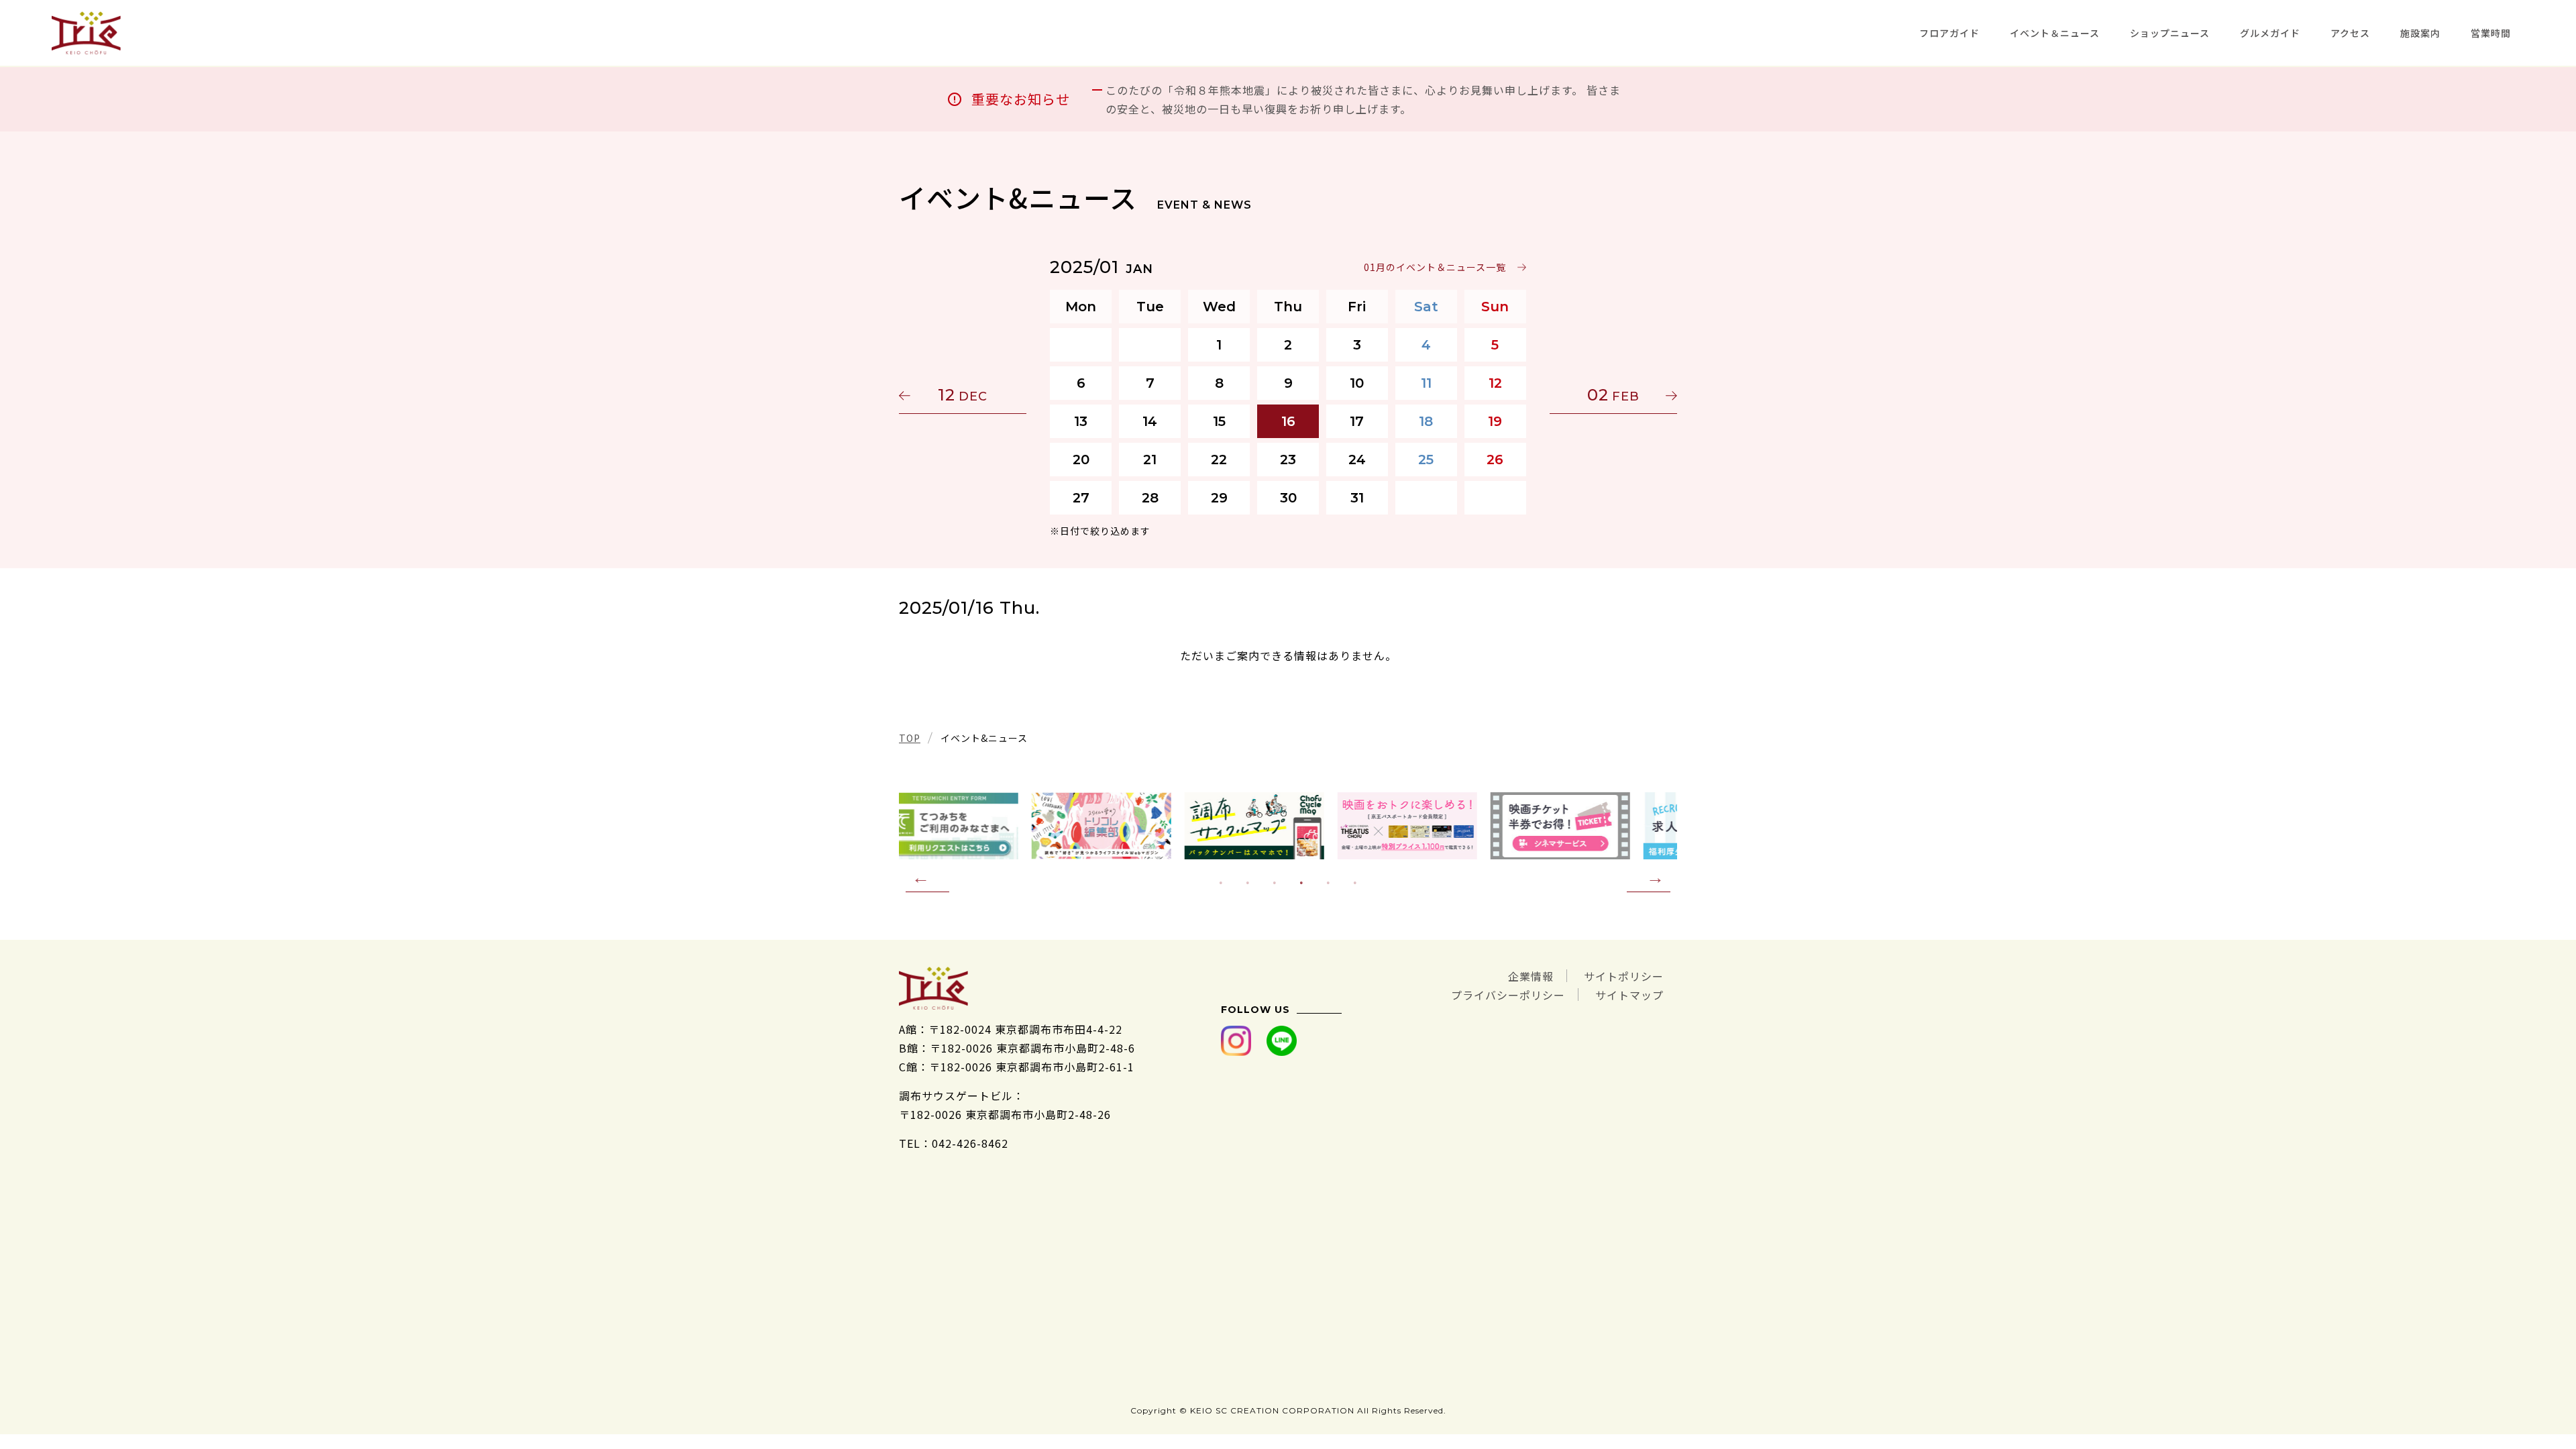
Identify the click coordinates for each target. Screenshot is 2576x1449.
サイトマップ (1629, 995)
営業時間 (2491, 33)
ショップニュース (2170, 33)
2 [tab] (1248, 883)
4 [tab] (1301, 883)
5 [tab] (1328, 883)
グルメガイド (2270, 33)
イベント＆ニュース (2055, 33)
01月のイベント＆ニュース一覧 (1435, 267)
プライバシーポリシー (1508, 995)
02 (1613, 395)
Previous (927, 878)
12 (963, 395)
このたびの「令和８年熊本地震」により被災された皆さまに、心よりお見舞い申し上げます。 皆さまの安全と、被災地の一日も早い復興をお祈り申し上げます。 (1363, 99)
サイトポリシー (1624, 976)
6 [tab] (1355, 883)
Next (1649, 878)
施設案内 (2420, 33)
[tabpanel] (1288, 826)
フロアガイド (1949, 33)
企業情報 (1531, 976)
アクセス (2350, 33)
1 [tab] (1221, 883)
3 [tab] (1275, 883)
